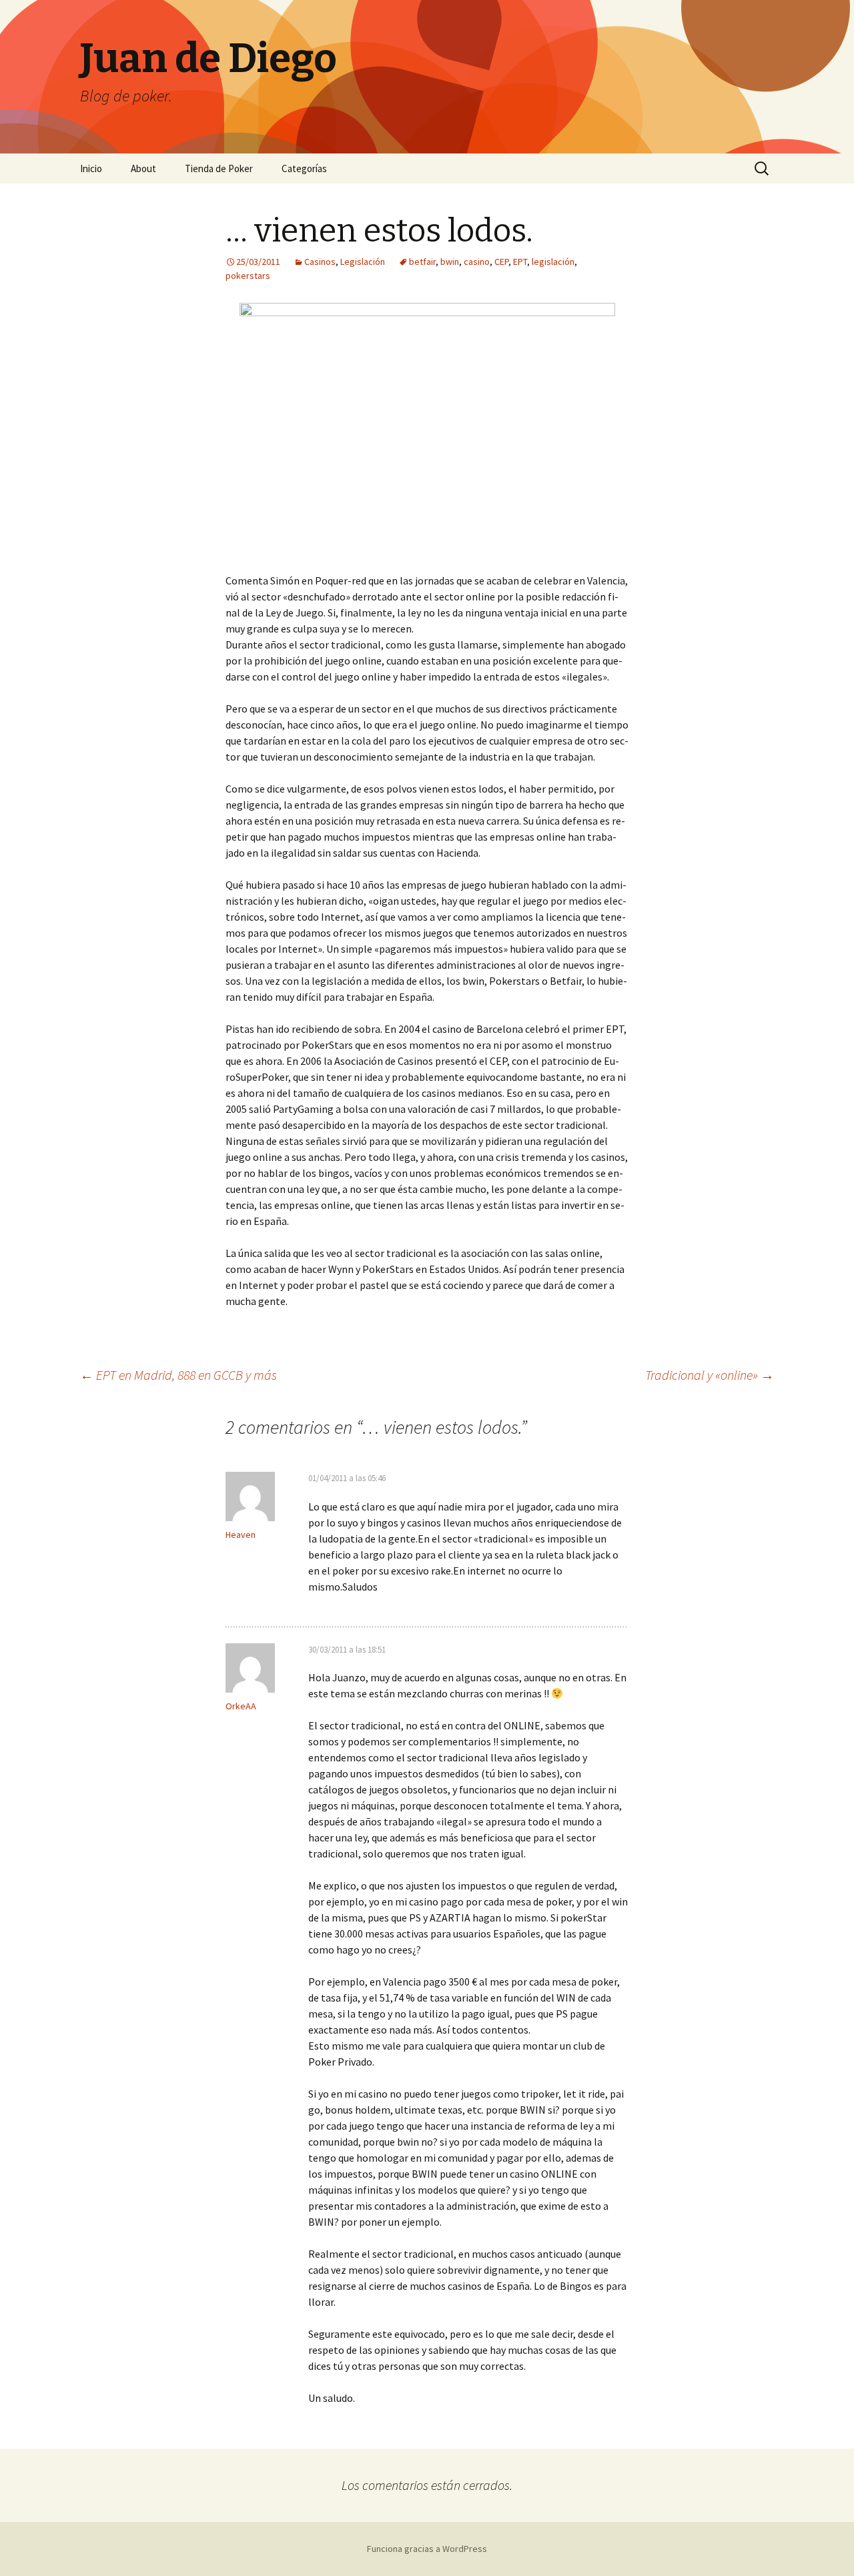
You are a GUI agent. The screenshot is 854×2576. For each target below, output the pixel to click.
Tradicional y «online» (710, 1375)
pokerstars (248, 276)
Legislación (363, 262)
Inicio (91, 168)
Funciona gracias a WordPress (427, 2549)
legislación (553, 262)
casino (477, 262)
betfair (422, 262)
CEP (501, 262)
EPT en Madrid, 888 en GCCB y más (178, 1375)
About (143, 168)
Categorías (304, 168)
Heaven (241, 1535)
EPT (520, 262)
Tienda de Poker (219, 168)
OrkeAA (241, 1706)
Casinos (320, 262)
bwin (450, 262)
